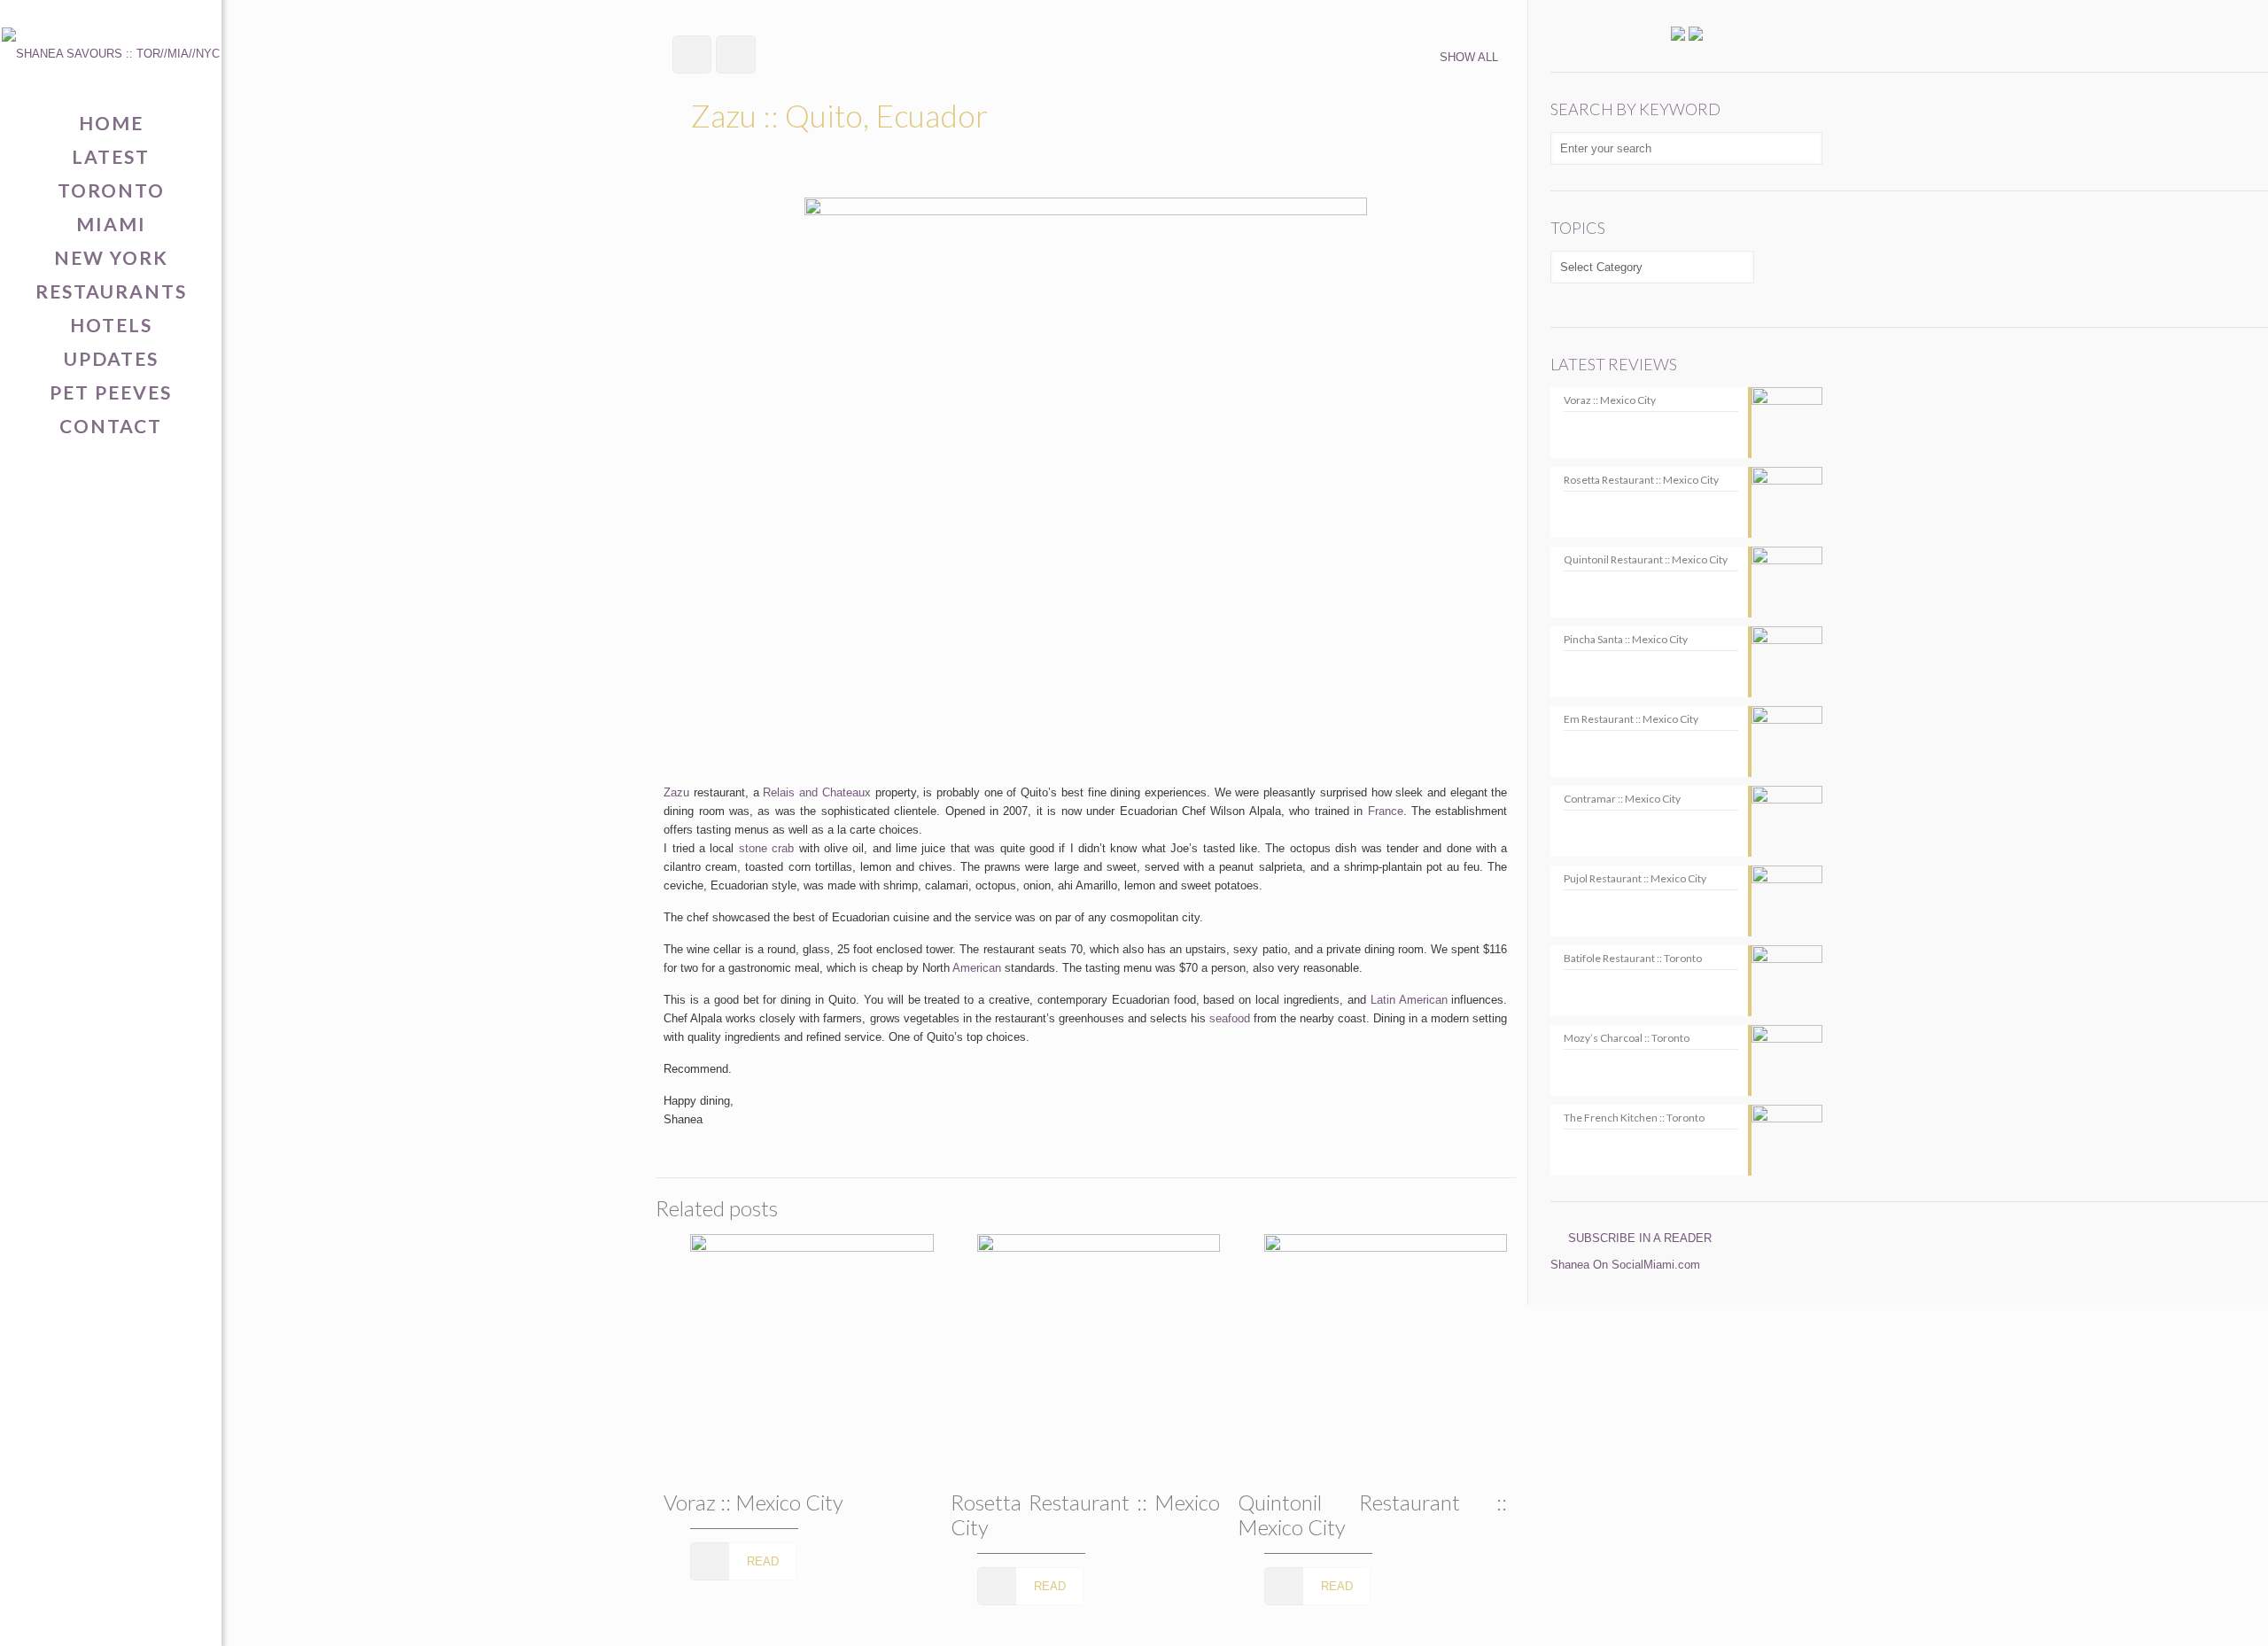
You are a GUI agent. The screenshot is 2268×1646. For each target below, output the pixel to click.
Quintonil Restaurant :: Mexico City (1372, 1514)
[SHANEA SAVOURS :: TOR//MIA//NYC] (111, 53)
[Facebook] (56, 1616)
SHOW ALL (1469, 57)
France (1386, 811)
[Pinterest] (111, 1616)
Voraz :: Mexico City (753, 1502)
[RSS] (166, 1616)
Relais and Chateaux (816, 792)
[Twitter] (84, 1616)
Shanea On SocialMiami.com (1625, 1265)
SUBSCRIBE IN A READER (1640, 1238)
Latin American (1409, 1000)
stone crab (766, 848)
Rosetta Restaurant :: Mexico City (1085, 1514)
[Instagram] (139, 1616)
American (977, 968)
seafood (1230, 1018)
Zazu (676, 792)
